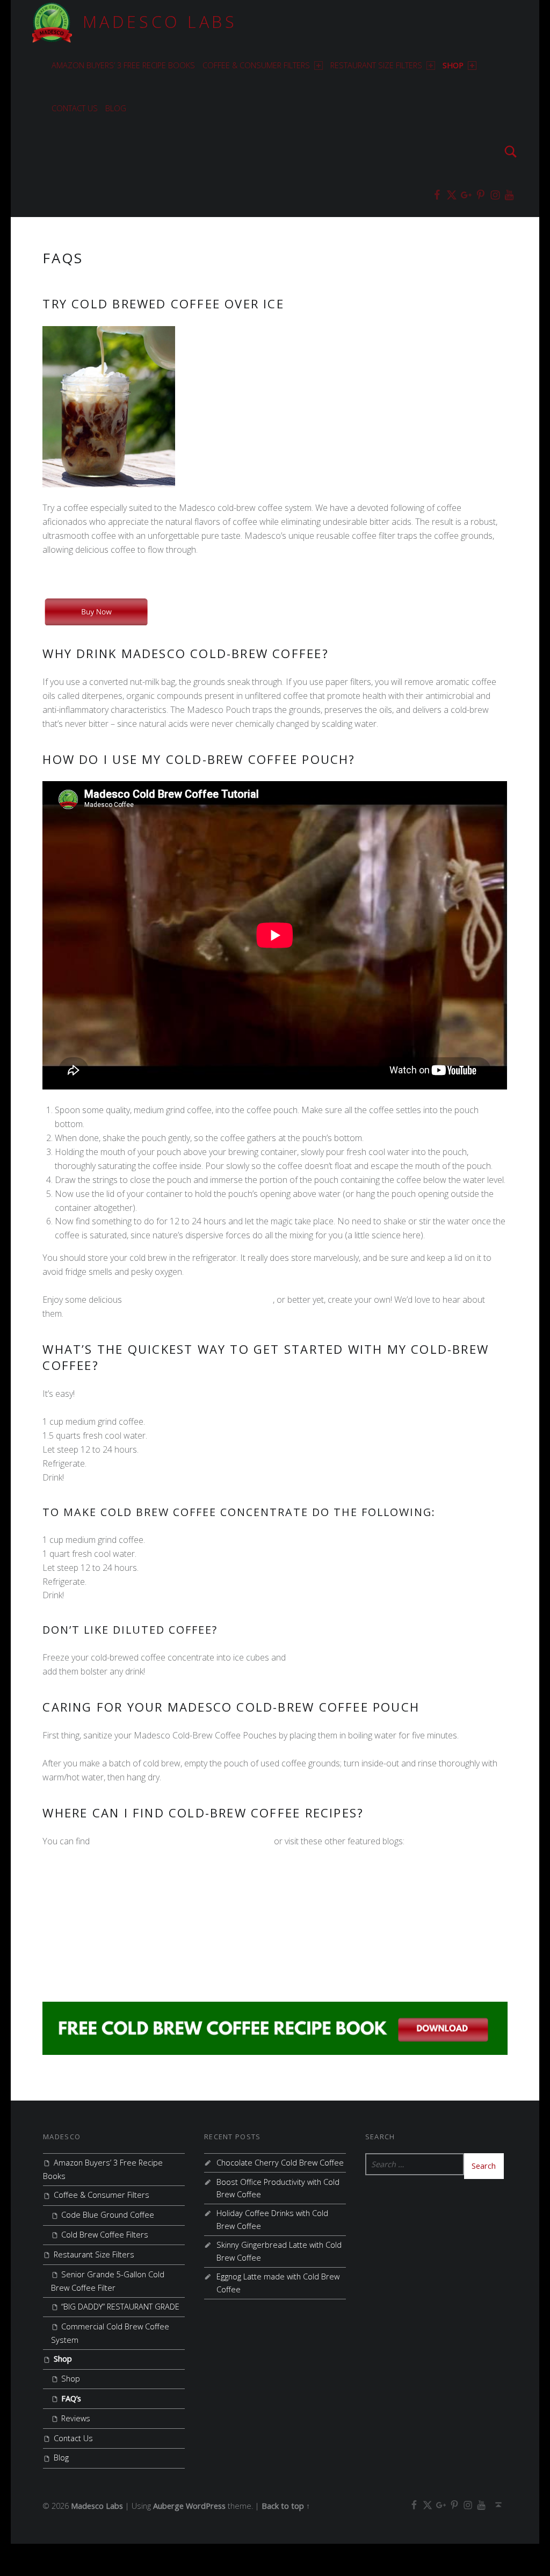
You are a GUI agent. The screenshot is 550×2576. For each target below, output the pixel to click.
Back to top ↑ (286, 2506)
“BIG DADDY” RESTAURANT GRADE (120, 2307)
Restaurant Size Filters (376, 65)
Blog (116, 108)
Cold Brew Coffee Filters (105, 2235)
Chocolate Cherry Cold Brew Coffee (280, 2163)
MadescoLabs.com (79, 1869)
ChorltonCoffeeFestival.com (95, 1952)
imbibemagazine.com (82, 1980)
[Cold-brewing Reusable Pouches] (96, 611)
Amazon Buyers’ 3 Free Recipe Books (123, 65)
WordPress (206, 2506)
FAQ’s (71, 2398)
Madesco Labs (160, 22)
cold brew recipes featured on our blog (198, 1300)
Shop (453, 65)
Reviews (76, 2418)
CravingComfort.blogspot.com (99, 1925)
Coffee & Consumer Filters (256, 65)
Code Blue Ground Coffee (108, 2215)
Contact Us (75, 108)
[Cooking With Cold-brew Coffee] (275, 2027)
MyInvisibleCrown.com (85, 1897)
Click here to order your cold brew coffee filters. (133, 578)
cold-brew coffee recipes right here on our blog (182, 1841)
